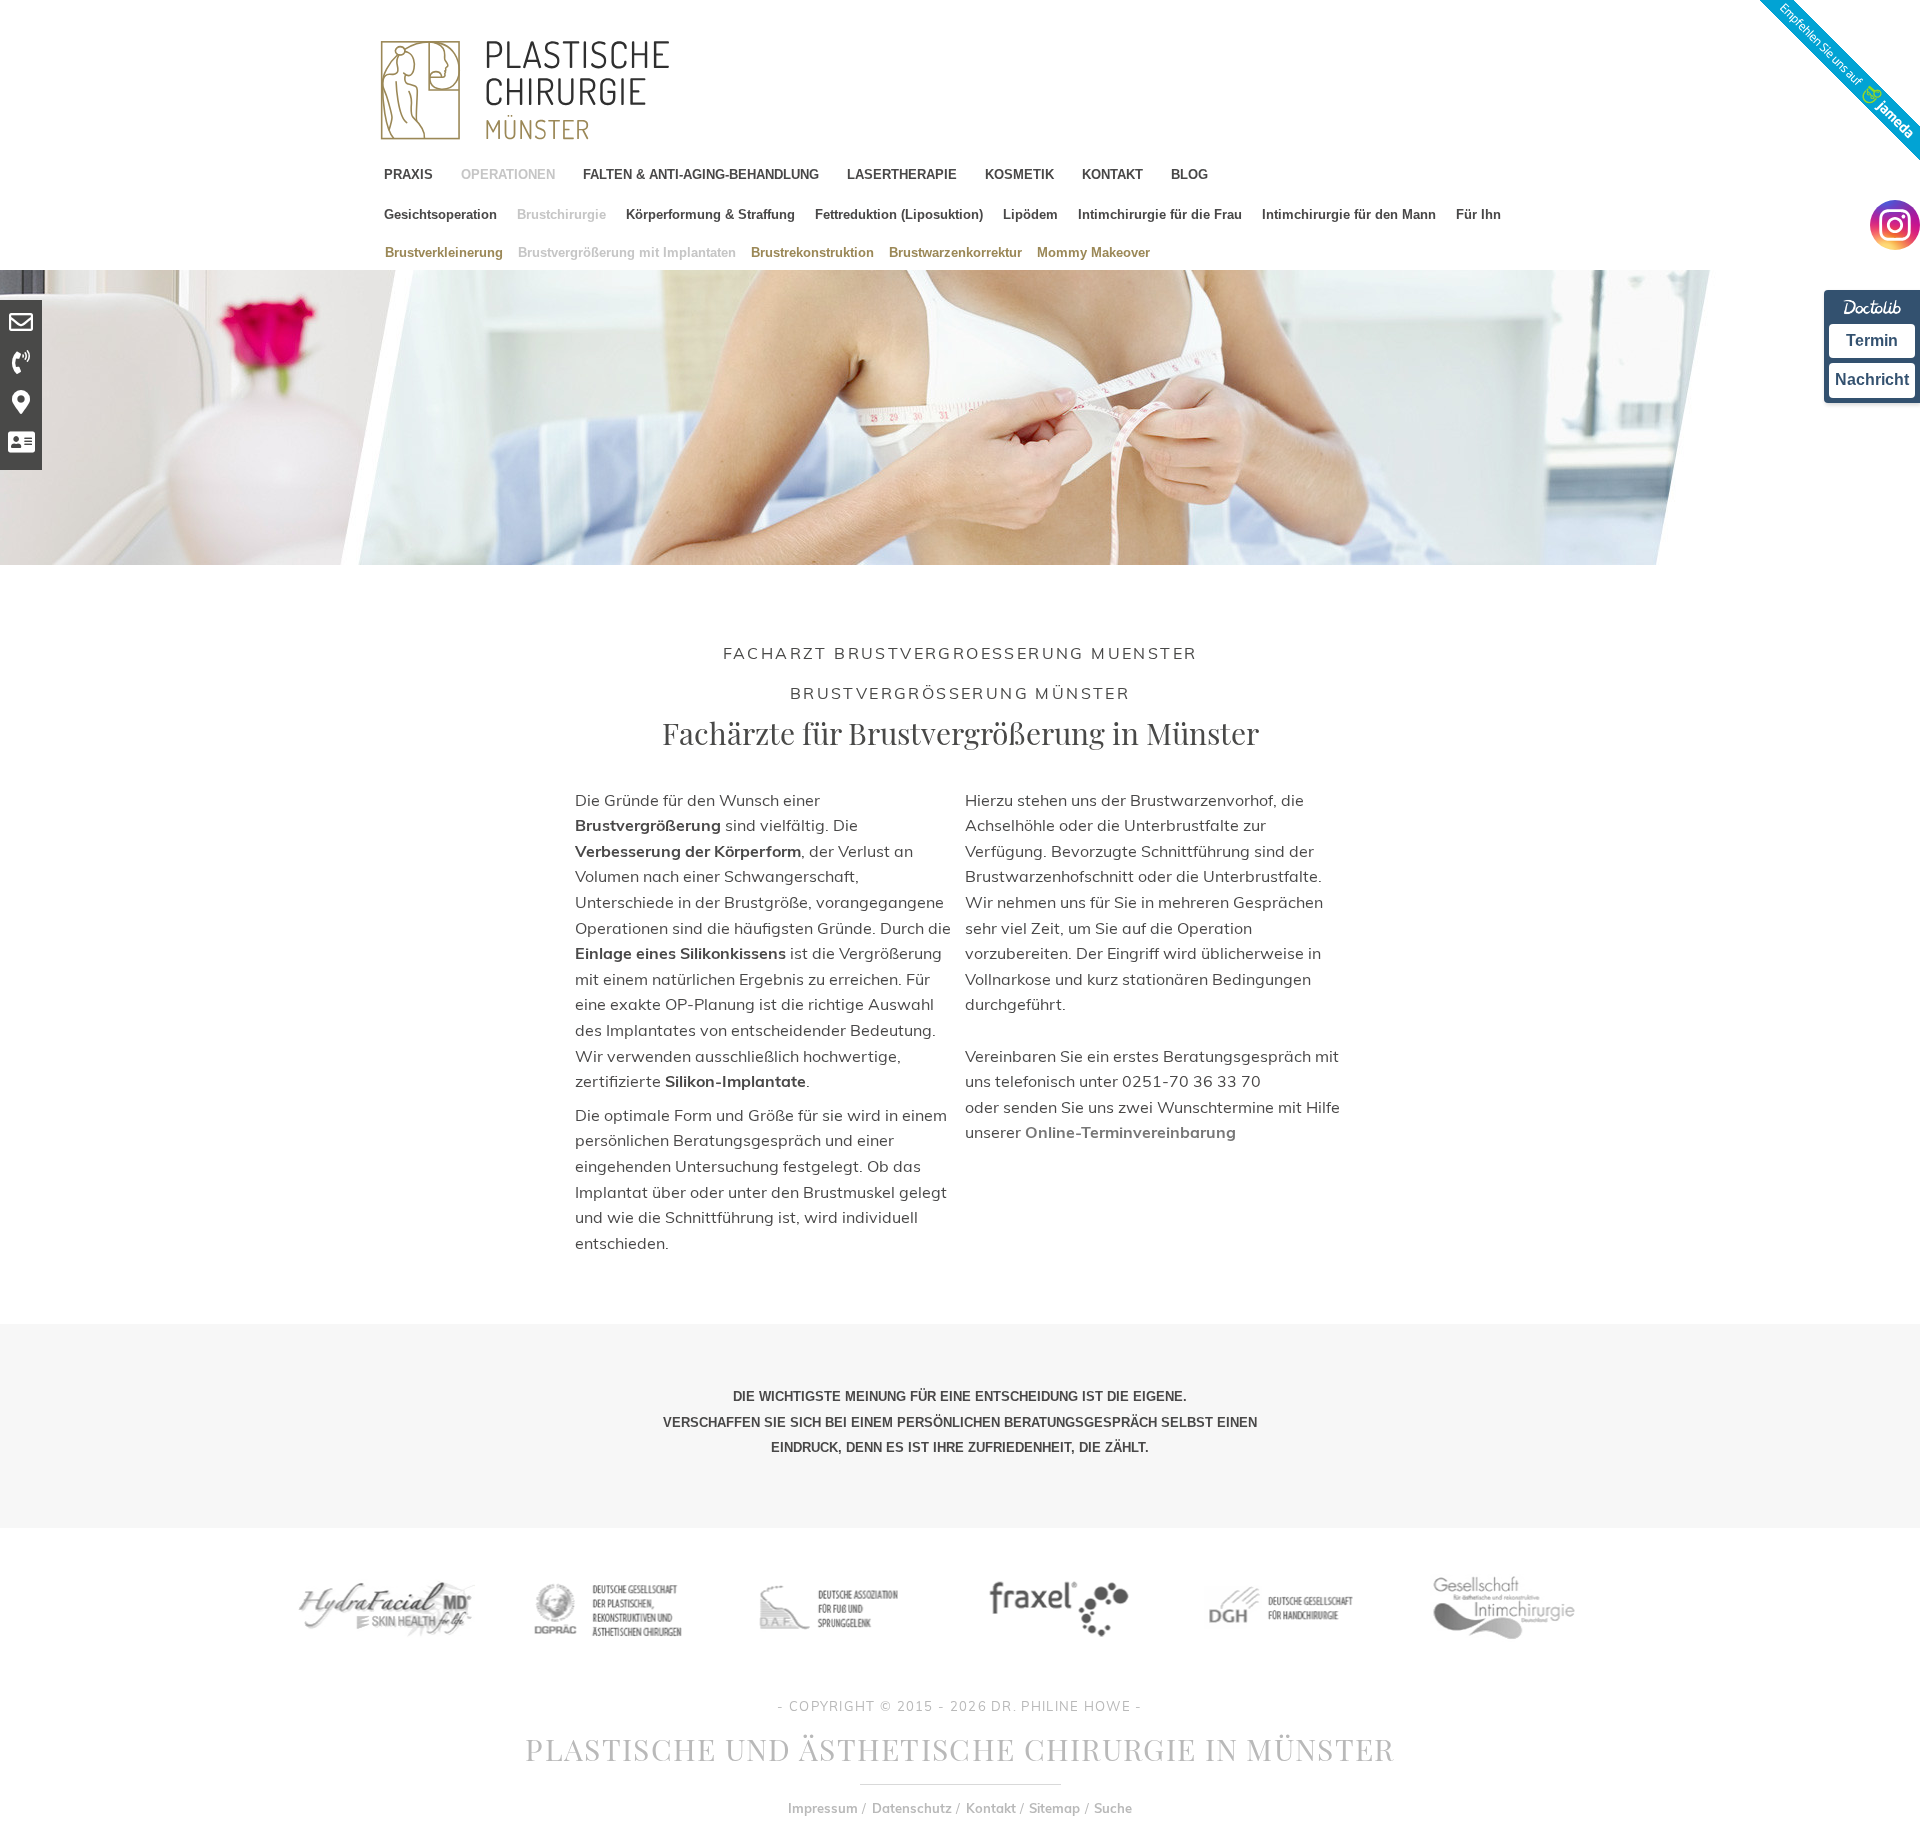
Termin (1872, 340)
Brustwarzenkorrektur (955, 251)
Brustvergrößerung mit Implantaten (627, 251)
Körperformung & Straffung (710, 214)
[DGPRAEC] (607, 1652)
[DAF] (831, 1652)
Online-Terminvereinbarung (1130, 1132)
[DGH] (1279, 1652)
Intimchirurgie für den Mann (1349, 214)
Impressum (823, 1808)
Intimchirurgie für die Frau (1160, 214)
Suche (1113, 1808)
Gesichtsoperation (440, 214)
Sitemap (1054, 1808)
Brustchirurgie (561, 214)
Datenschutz (912, 1808)
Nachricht (1872, 379)
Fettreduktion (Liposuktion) (899, 214)
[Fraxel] (1055, 1652)
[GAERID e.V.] (1503, 1652)
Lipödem (1030, 214)
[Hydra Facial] (383, 1652)
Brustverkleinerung (444, 251)
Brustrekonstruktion (812, 251)
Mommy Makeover (1093, 251)
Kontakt (991, 1808)
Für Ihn (1478, 214)
